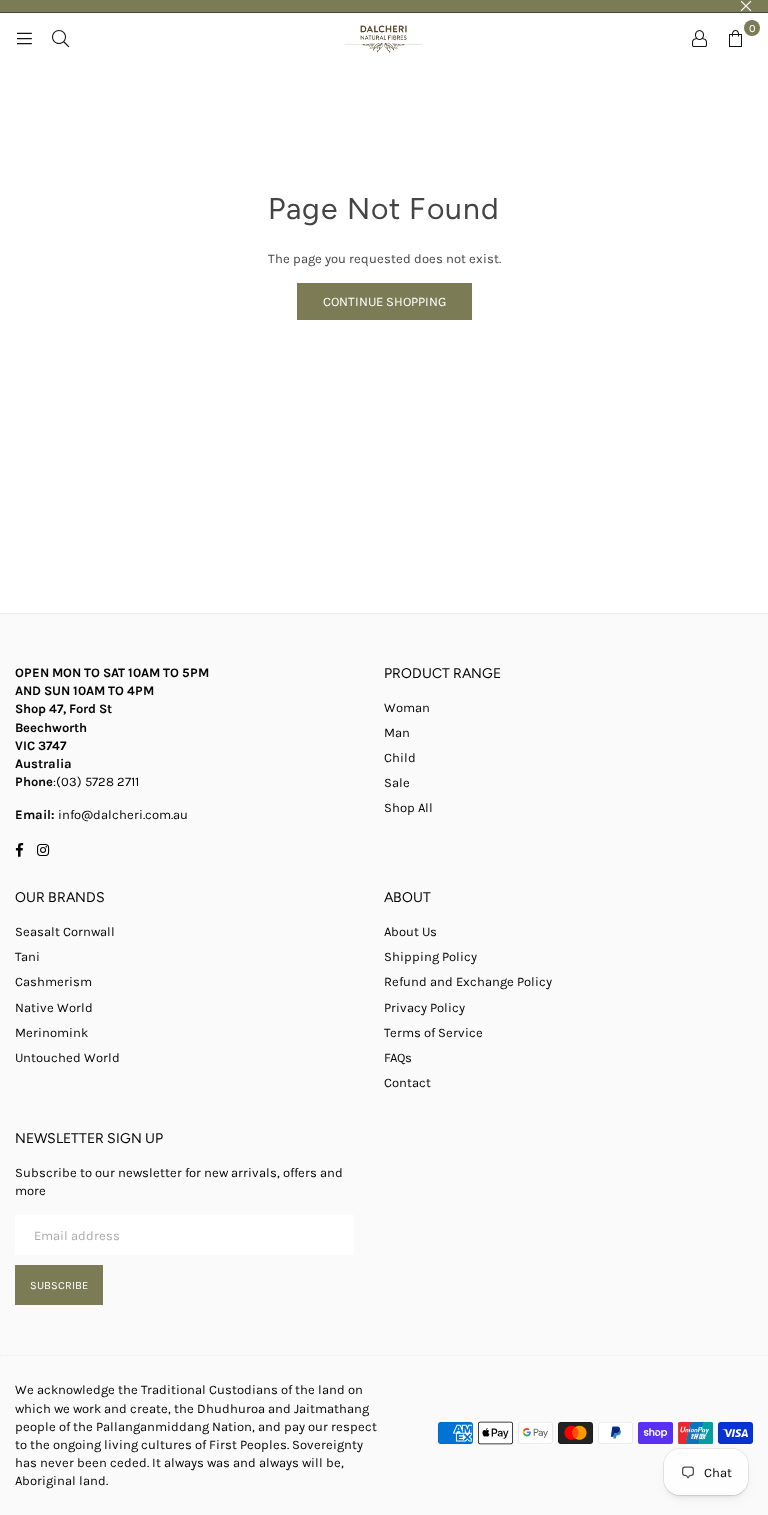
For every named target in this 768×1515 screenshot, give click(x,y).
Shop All (408, 807)
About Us (410, 931)
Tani (27, 956)
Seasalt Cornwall (65, 931)
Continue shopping (384, 301)
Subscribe (59, 1285)
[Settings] (699, 38)
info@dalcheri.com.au (121, 814)
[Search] (60, 38)
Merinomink (51, 1032)
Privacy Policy (424, 1007)
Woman (407, 707)
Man (397, 732)
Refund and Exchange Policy (468, 981)
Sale (397, 782)
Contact (407, 1082)
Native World (54, 1007)
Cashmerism (53, 981)
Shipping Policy (430, 956)
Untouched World (67, 1057)
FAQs (398, 1057)
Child (400, 757)
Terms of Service (433, 1032)
